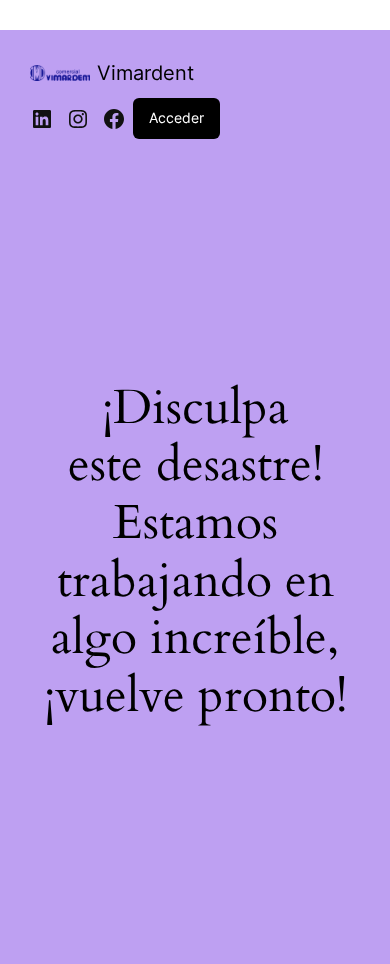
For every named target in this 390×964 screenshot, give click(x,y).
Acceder (176, 117)
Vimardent (145, 73)
